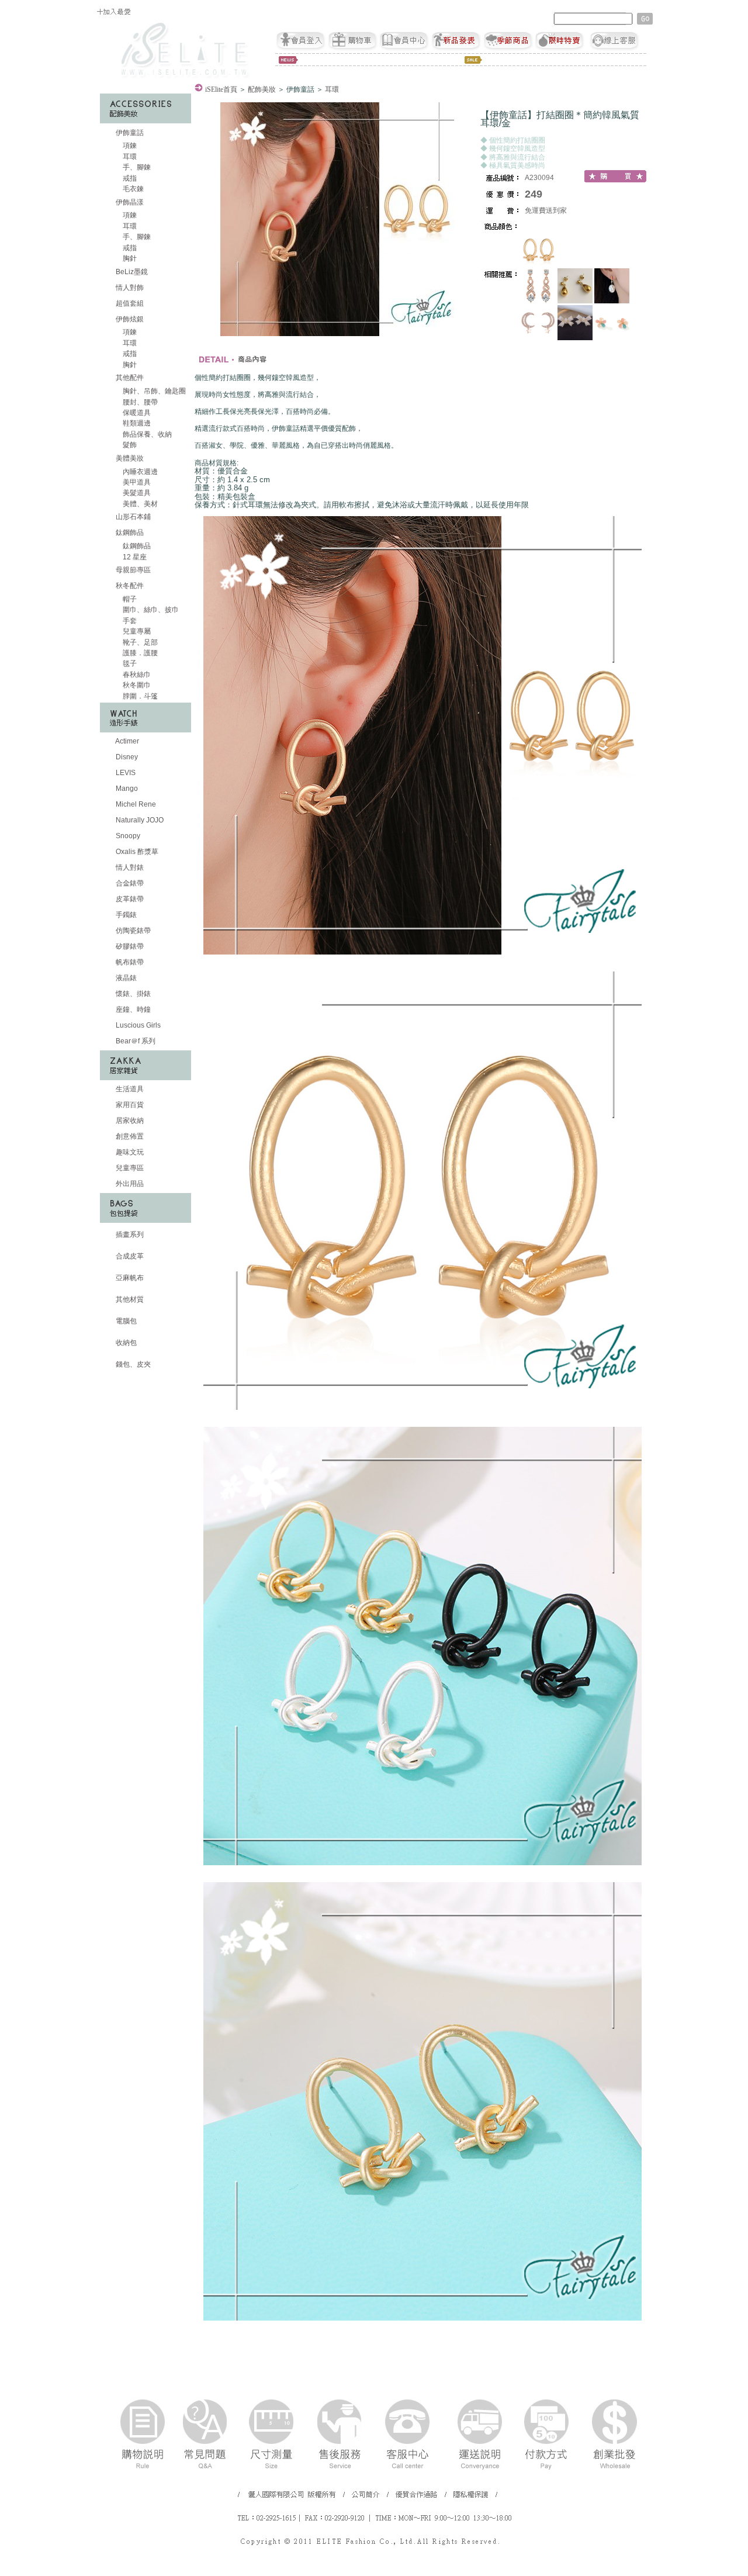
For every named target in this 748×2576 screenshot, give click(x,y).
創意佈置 (129, 1136)
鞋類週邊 (136, 423)
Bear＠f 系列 (135, 1041)
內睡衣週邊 (139, 472)
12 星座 (134, 557)
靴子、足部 (139, 642)
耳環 (129, 157)
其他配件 (130, 378)
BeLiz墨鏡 (131, 272)
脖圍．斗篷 (139, 696)
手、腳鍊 (136, 167)
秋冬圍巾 (136, 685)
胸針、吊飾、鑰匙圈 (153, 391)
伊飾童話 (130, 133)
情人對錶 (129, 867)
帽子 (129, 599)
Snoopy (127, 836)
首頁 (221, 89)
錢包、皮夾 (132, 1364)
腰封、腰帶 (139, 402)
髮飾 (129, 445)
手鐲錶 (125, 915)
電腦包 (125, 1321)
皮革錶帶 (129, 899)
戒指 (129, 178)
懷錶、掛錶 (132, 994)
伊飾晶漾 (130, 202)
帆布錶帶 (129, 962)
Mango (126, 789)
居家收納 (129, 1121)
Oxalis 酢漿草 (136, 852)
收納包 (125, 1343)
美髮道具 (136, 493)
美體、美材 (139, 504)
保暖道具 (136, 413)
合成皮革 (129, 1256)
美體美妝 (130, 458)
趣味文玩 (129, 1152)
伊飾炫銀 (130, 319)
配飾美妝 (262, 89)
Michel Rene (135, 804)
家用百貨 (129, 1105)
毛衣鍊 (132, 189)
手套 (129, 621)
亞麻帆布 (129, 1278)
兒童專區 (129, 1168)
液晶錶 (125, 978)
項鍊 (129, 146)
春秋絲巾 (136, 675)
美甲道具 (136, 482)
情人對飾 (129, 288)
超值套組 (129, 303)
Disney (126, 757)
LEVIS (125, 773)
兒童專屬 (136, 631)
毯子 (129, 663)
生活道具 (129, 1089)
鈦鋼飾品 (130, 533)
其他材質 (129, 1299)
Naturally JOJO (139, 820)
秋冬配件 (130, 586)
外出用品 (129, 1184)
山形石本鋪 (132, 517)
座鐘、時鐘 (132, 1009)
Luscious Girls (137, 1025)
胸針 (129, 258)
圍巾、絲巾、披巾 (150, 610)
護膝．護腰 (139, 653)
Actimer (127, 741)
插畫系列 (129, 1235)
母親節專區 (132, 570)
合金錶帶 (129, 883)
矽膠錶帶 (129, 946)
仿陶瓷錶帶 (132, 931)
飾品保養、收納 (146, 434)
